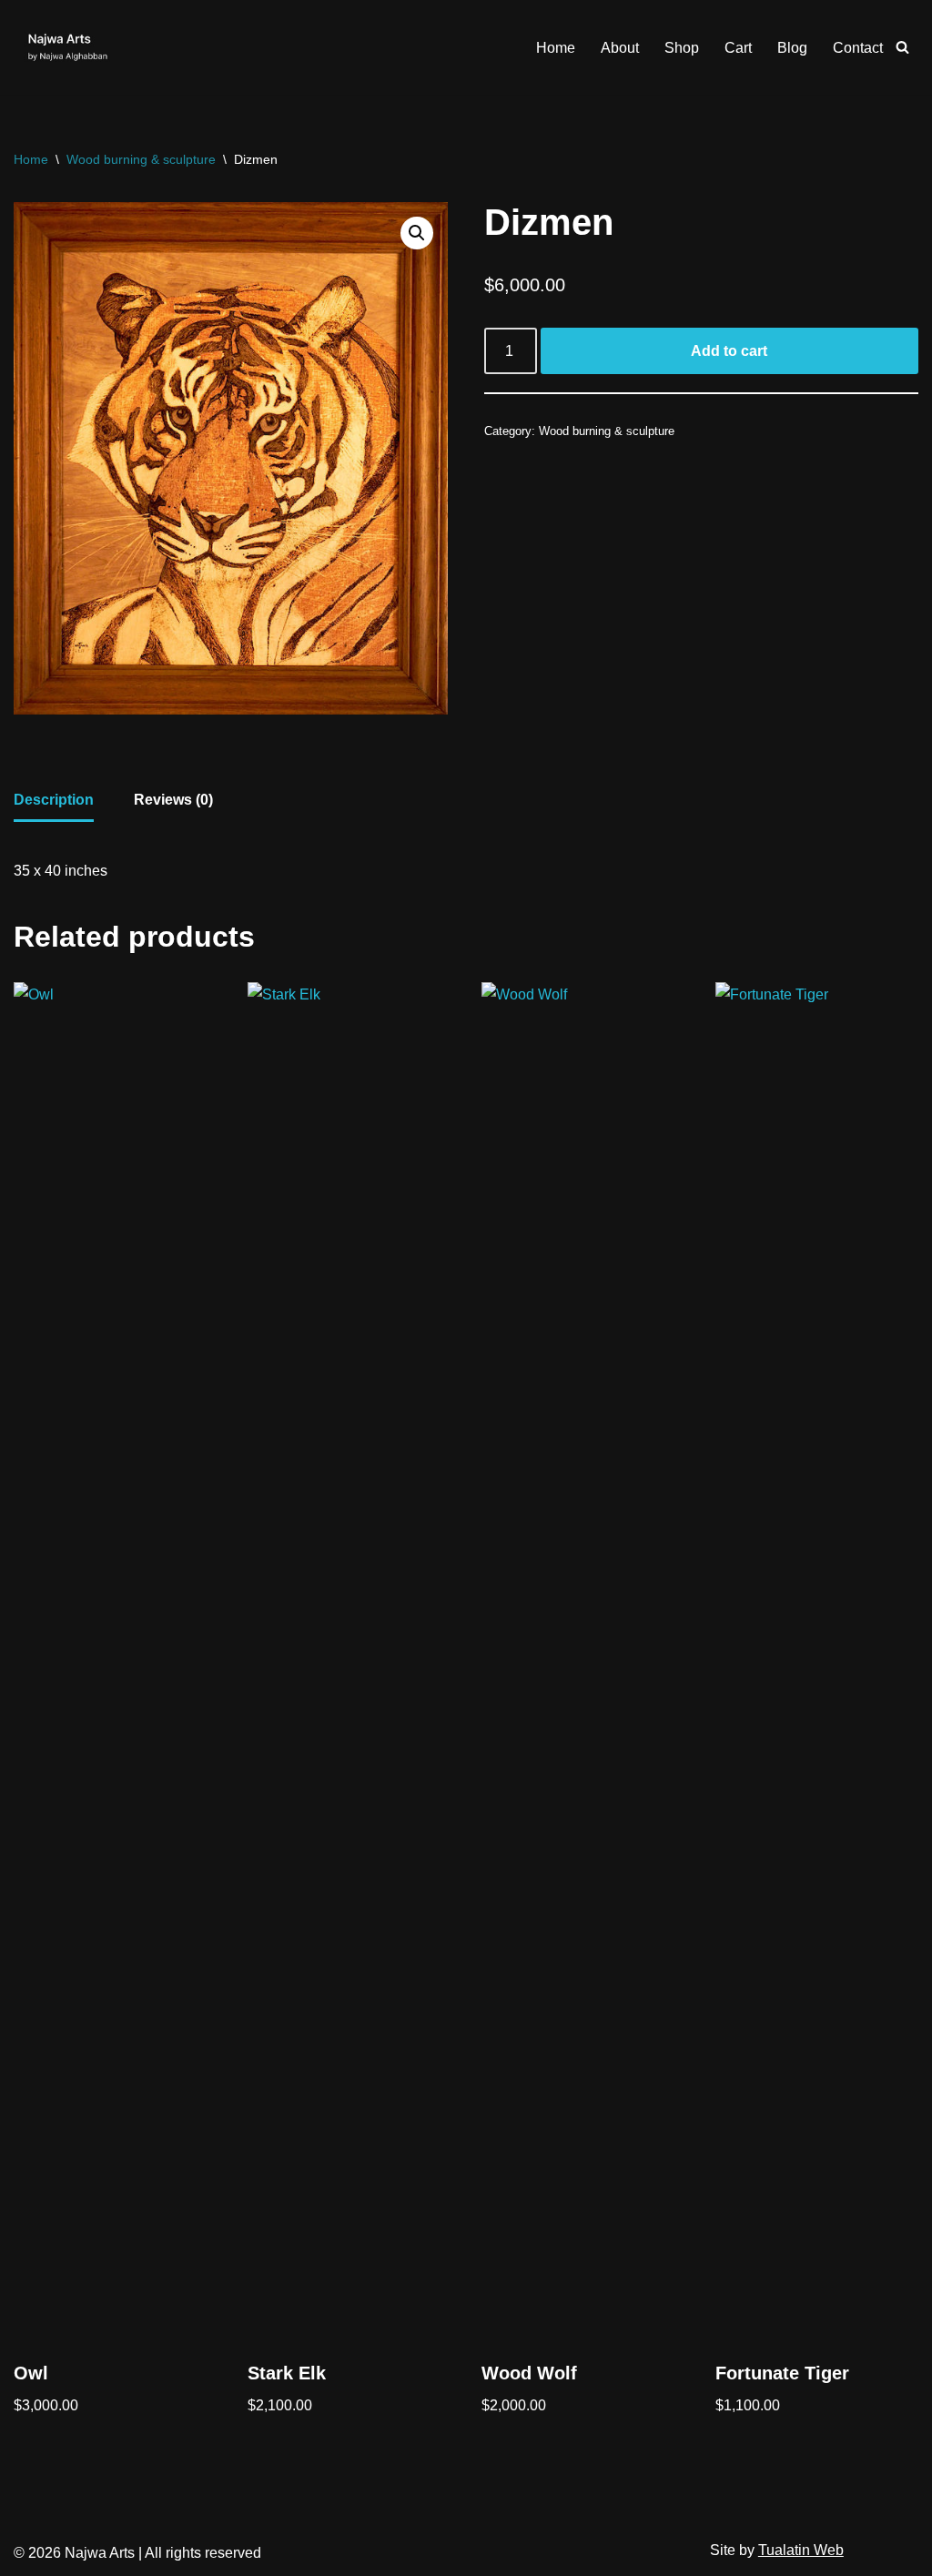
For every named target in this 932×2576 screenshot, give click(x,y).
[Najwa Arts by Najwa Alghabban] (68, 47)
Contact (858, 48)
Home (556, 48)
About (620, 48)
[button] (417, 233)
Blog (792, 48)
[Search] (902, 47)
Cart (738, 48)
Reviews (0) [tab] (173, 800)
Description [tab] (54, 800)
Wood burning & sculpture (141, 159)
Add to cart (729, 351)
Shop (682, 48)
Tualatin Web (801, 2550)
